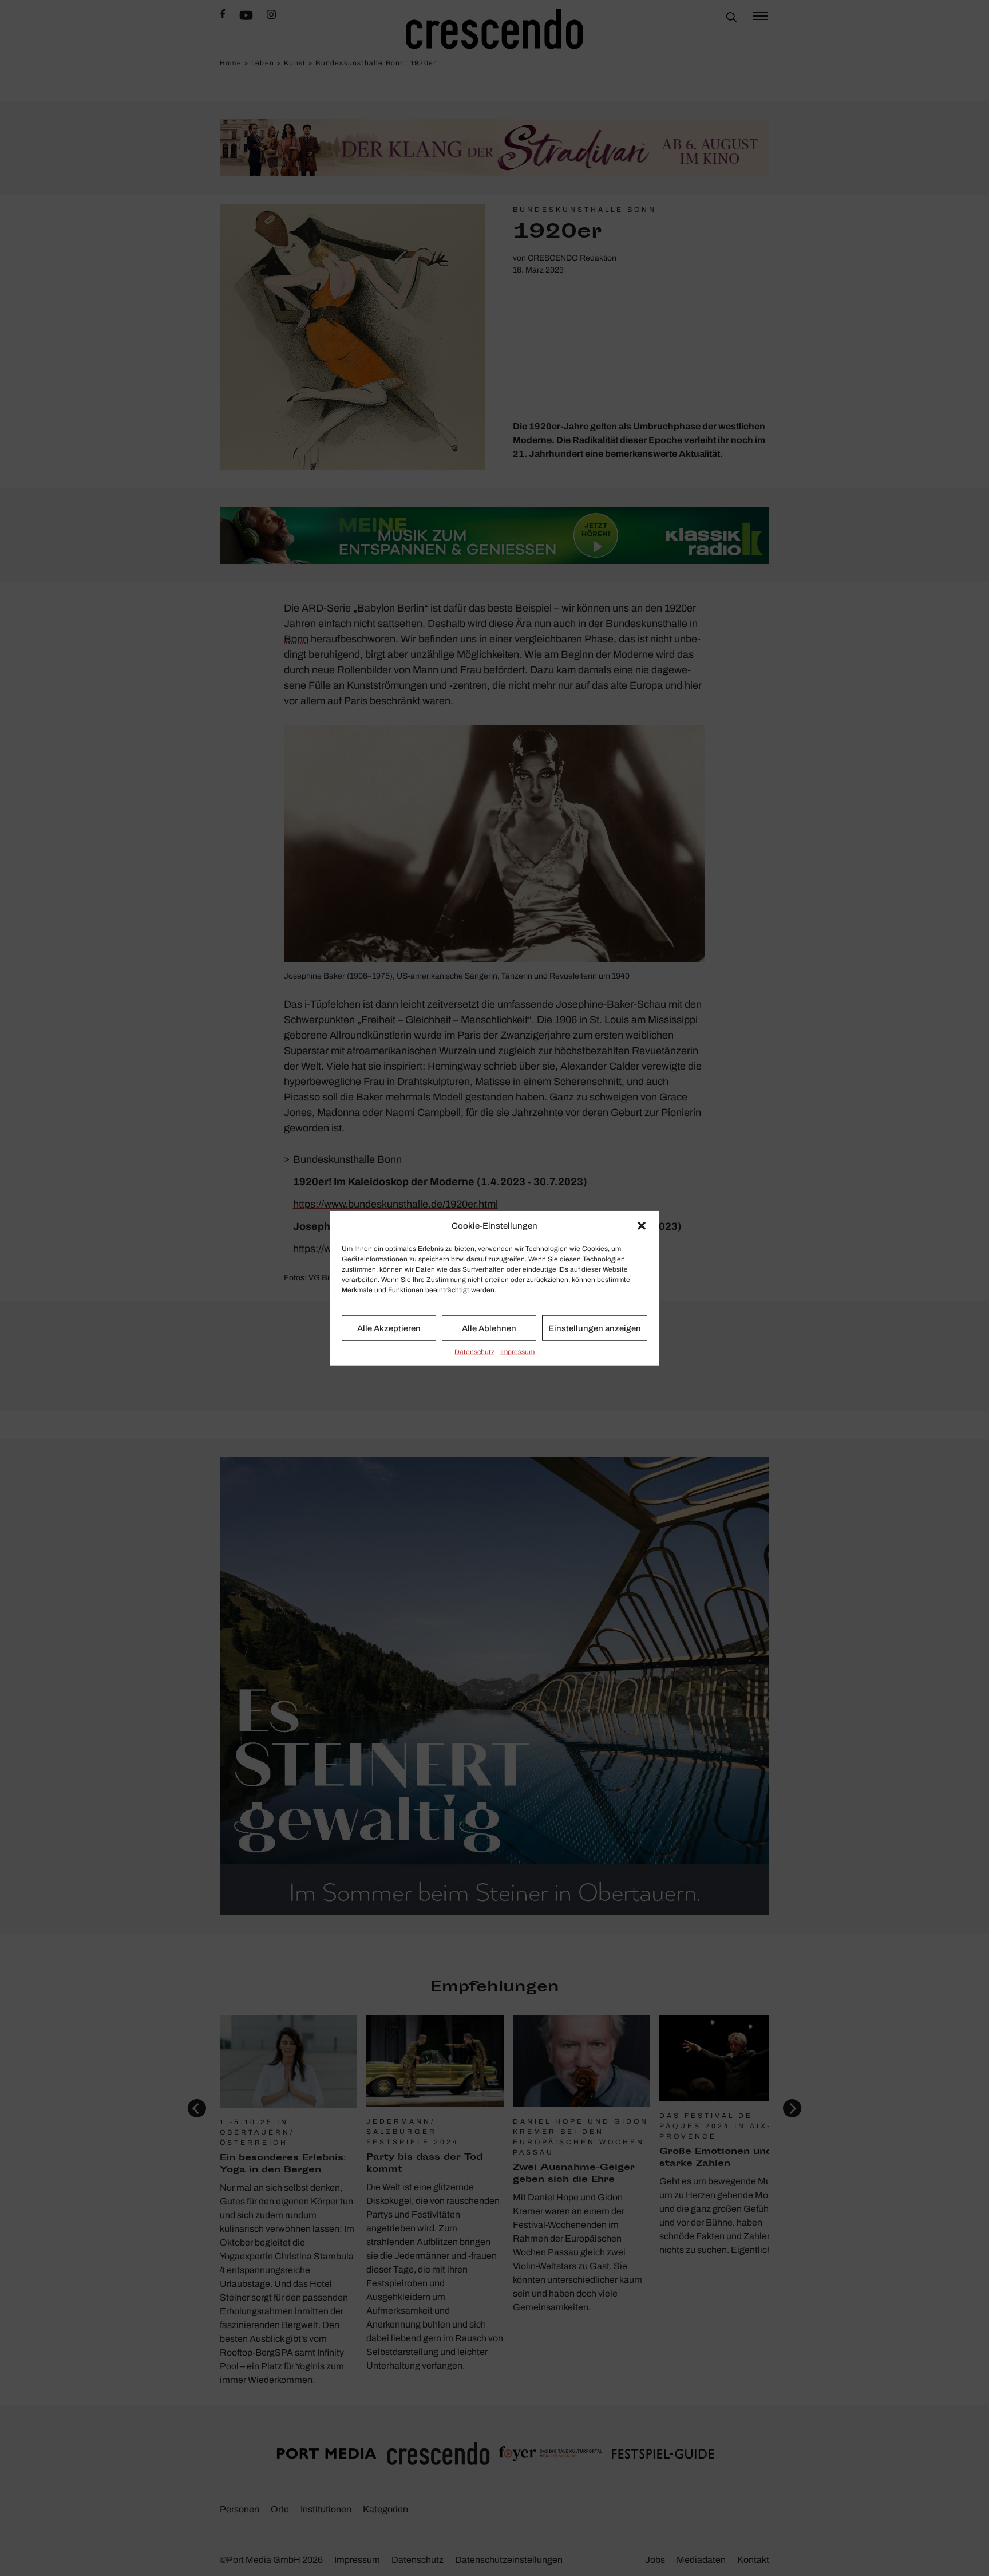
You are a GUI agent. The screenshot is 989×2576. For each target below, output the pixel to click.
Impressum (517, 1352)
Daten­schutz (474, 1352)
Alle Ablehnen (489, 1328)
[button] (642, 1226)
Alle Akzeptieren (389, 1328)
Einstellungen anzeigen (595, 1328)
